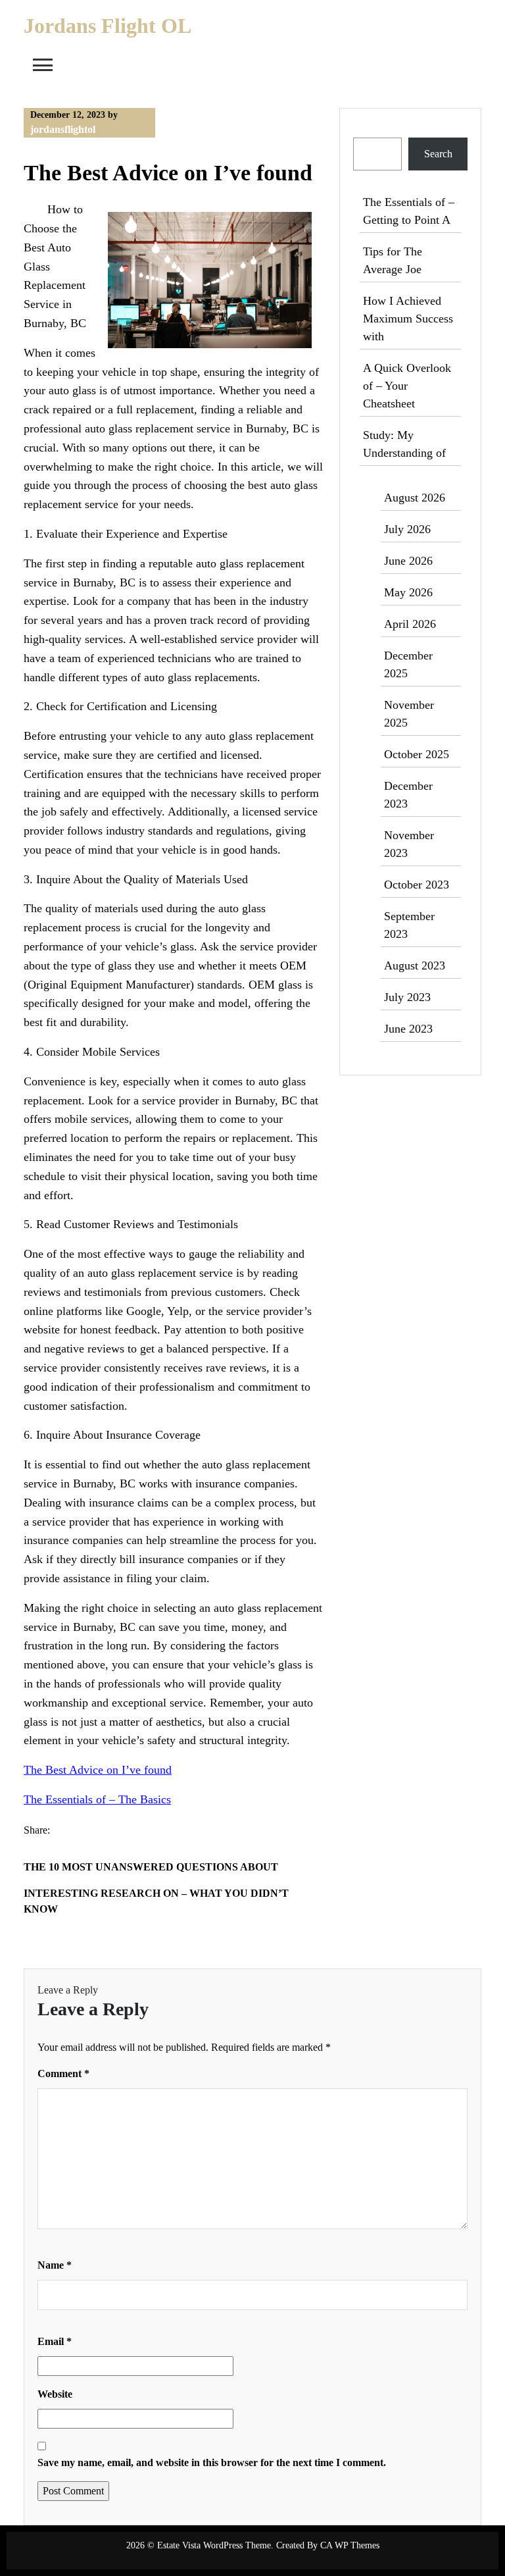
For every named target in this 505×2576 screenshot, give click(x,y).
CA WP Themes (350, 2545)
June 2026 (408, 561)
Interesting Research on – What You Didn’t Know (156, 1901)
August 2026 (415, 498)
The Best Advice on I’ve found (98, 1770)
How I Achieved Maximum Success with (408, 319)
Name (55, 2265)
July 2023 (407, 997)
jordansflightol (63, 129)
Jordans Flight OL (108, 26)
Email (55, 2341)
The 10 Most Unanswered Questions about (151, 1867)
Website (55, 2394)
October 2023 (417, 885)
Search (369, 129)
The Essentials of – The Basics (97, 1799)
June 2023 (408, 1029)
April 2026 (410, 624)
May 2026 (408, 592)
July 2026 (407, 529)
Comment (63, 2074)
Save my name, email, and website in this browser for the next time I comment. (212, 2462)
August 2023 (415, 966)
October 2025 (417, 754)
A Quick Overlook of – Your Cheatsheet (407, 386)
